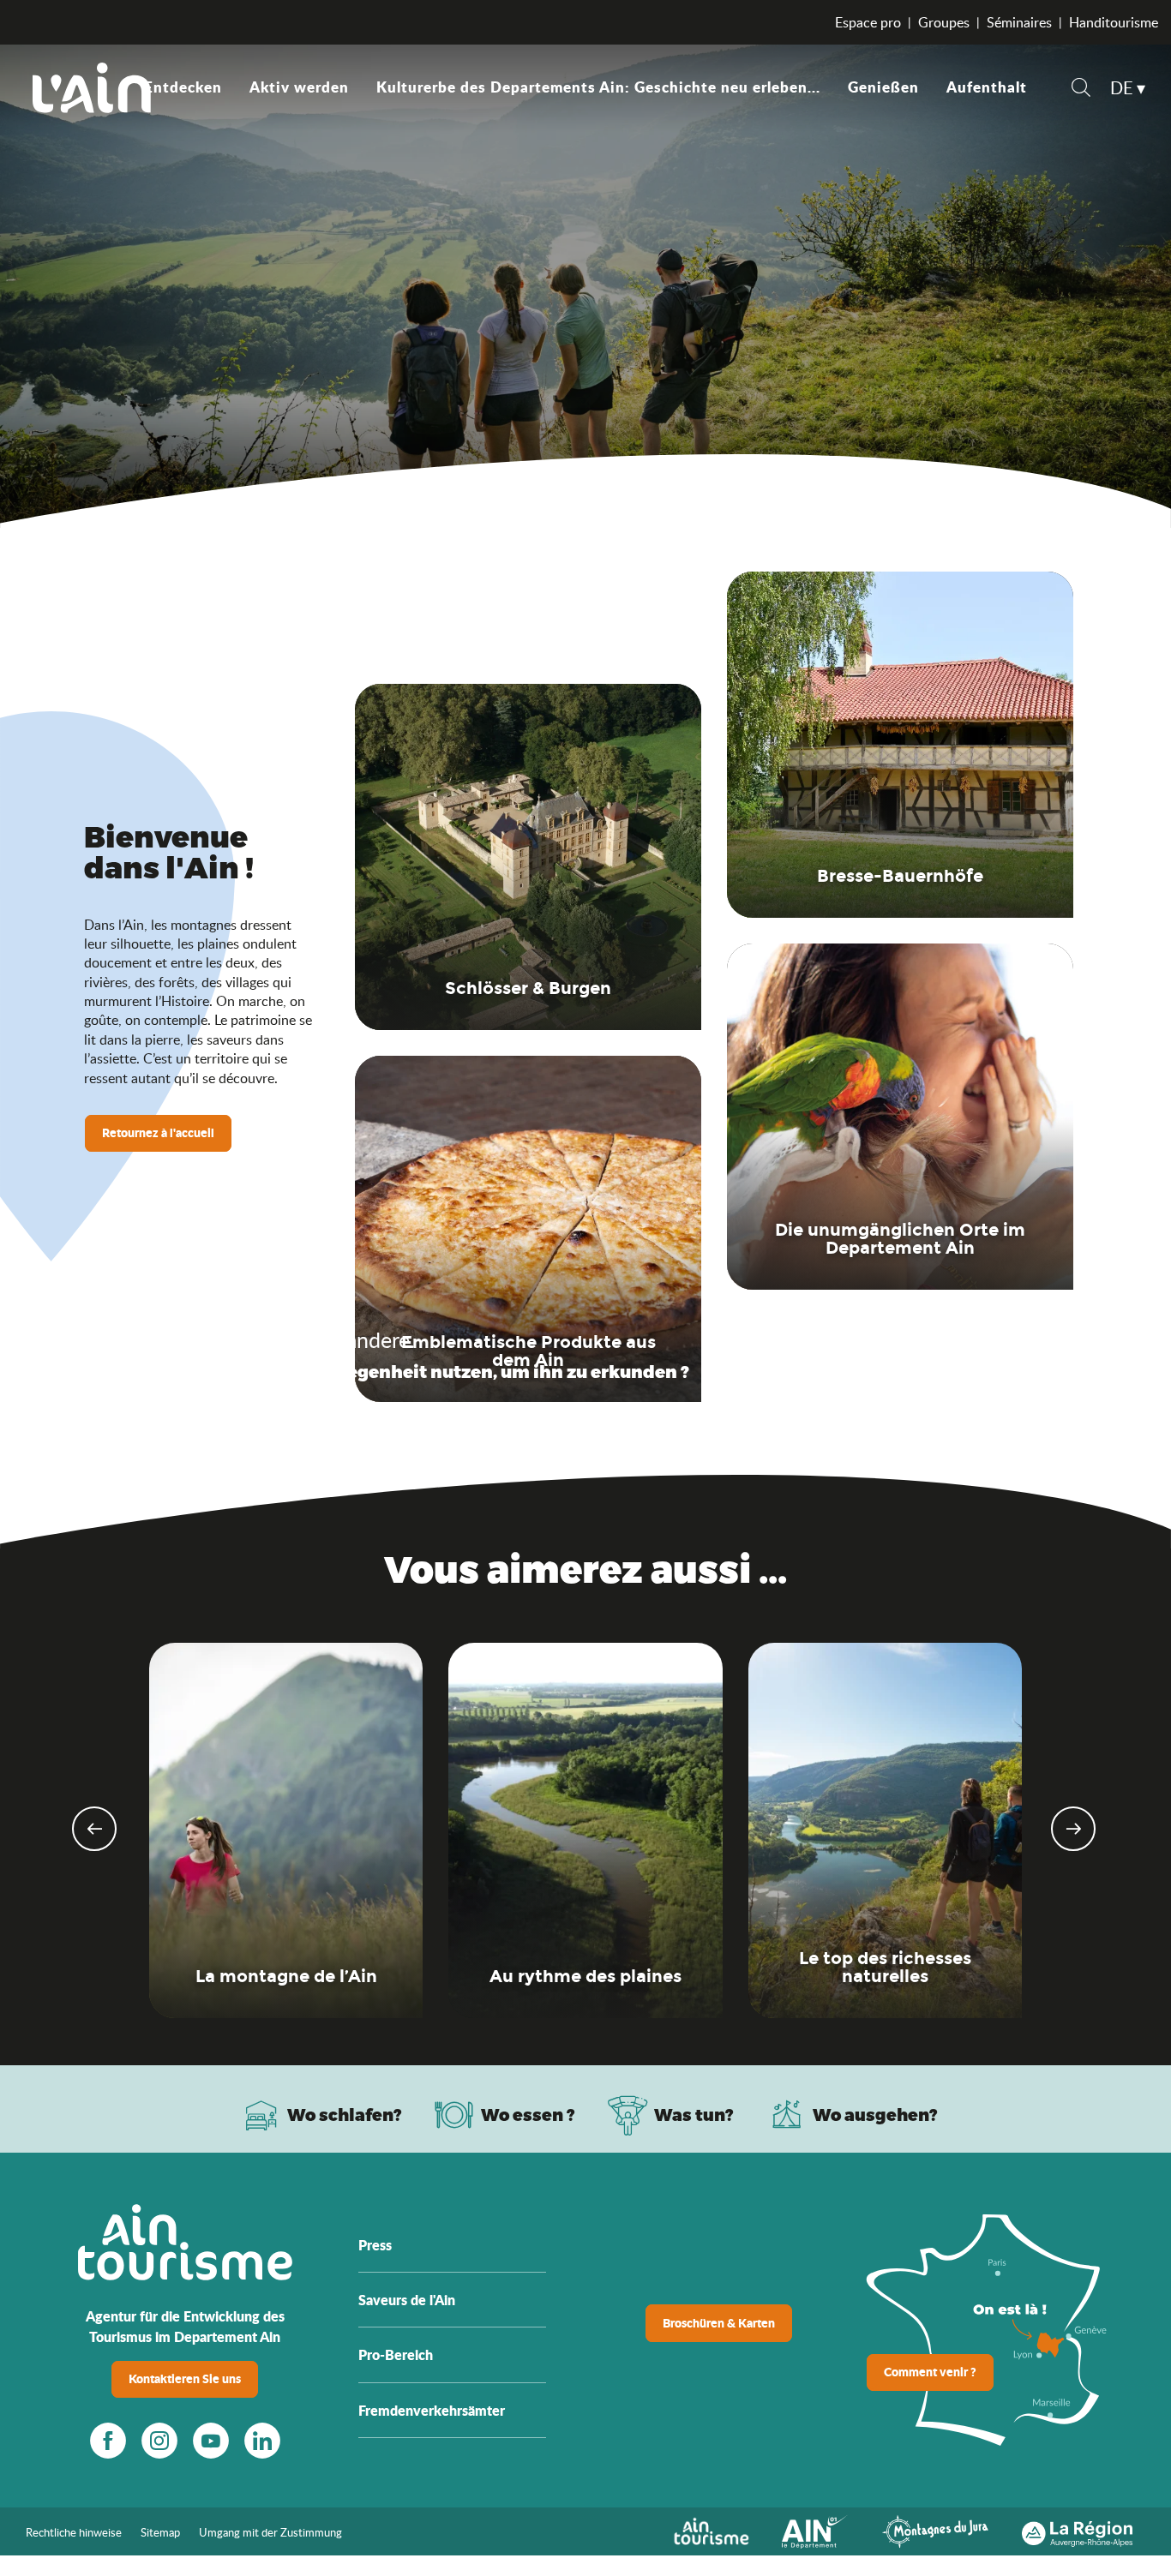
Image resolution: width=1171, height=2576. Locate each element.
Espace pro (868, 22)
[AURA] (1077, 2530)
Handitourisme (1114, 22)
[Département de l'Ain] (815, 2530)
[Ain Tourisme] (711, 2530)
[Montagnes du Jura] (935, 2530)
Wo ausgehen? (875, 2115)
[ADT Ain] (92, 87)
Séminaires (1019, 22)
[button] (1081, 90)
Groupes (944, 22)
